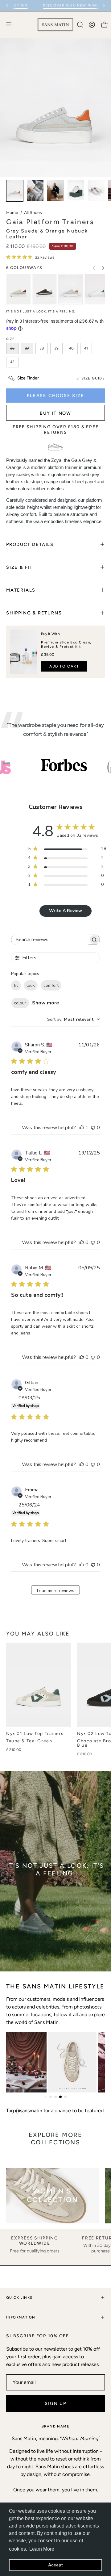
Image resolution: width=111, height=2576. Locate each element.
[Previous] (7, 6)
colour (20, 1003)
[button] (80, 25)
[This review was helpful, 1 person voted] (82, 1128)
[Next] (104, 6)
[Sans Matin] (55, 25)
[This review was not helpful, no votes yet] (93, 1128)
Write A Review (66, 911)
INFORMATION (21, 2317)
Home (12, 213)
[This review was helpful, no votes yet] (82, 1242)
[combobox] (74, 1019)
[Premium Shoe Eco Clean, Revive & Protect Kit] (24, 652)
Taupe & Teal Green (29, 1741)
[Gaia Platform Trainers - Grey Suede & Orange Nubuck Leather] (15, 191)
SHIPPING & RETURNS (34, 613)
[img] (8, 257)
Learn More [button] (42, 2549)
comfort (51, 985)
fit (16, 985)
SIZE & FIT (19, 567)
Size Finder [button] (28, 378)
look (31, 985)
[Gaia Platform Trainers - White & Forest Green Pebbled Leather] (97, 289)
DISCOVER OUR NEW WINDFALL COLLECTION (48, 5)
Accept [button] (55, 2565)
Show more (46, 1003)
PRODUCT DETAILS (30, 544)
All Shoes (33, 213)
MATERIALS (21, 590)
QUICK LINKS (19, 2297)
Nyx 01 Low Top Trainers (35, 1734)
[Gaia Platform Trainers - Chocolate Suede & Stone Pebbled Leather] (44, 289)
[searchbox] (50, 940)
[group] (55, 6)
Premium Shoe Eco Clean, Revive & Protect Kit (66, 644)
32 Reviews (45, 257)
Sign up (55, 2403)
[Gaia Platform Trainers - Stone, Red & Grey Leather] (18, 289)
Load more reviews (56, 1591)
